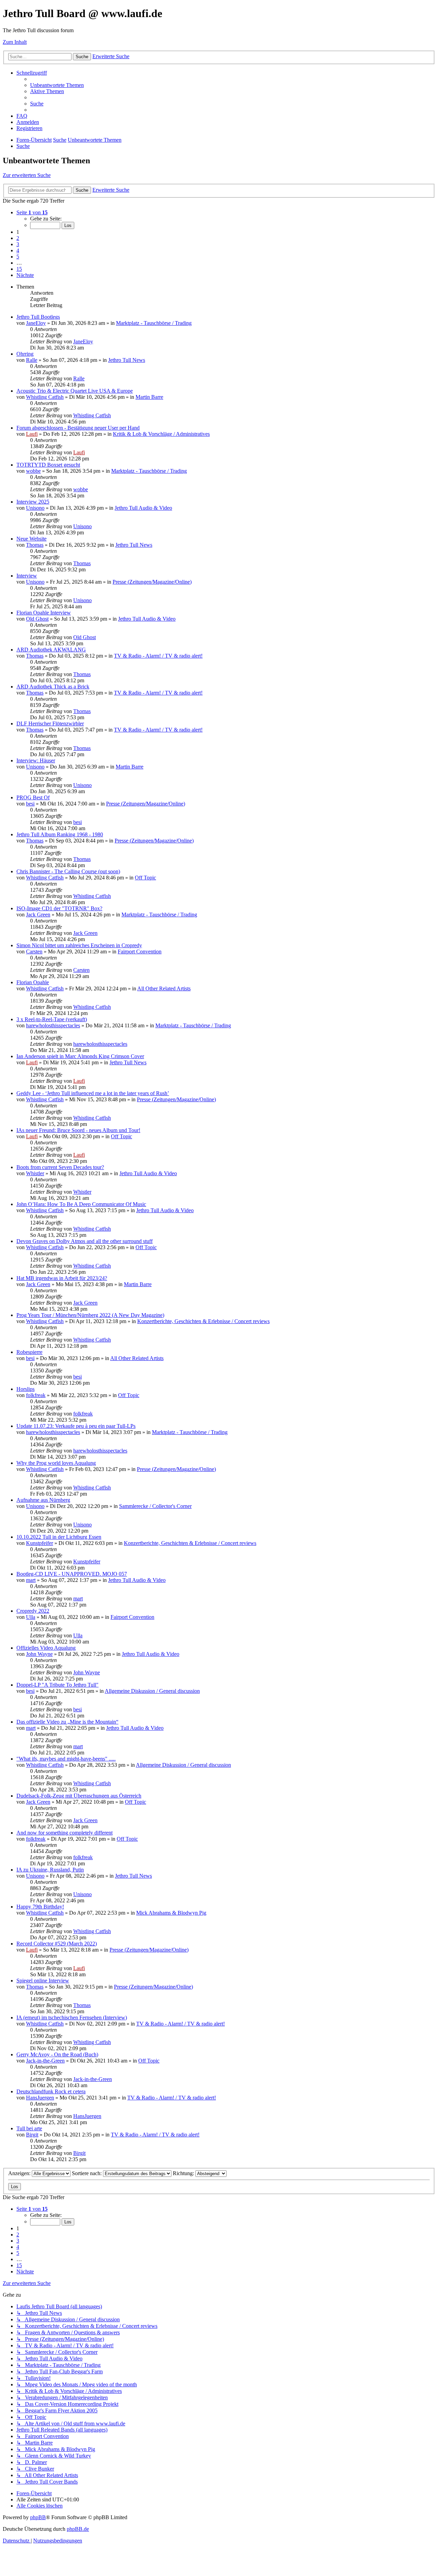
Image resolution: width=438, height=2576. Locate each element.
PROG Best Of (33, 797)
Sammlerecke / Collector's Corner (155, 1506)
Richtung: (184, 2173)
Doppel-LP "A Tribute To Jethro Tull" (57, 1685)
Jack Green (38, 915)
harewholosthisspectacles (53, 1025)
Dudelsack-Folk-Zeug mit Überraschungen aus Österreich (79, 1796)
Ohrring (25, 354)
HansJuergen (40, 2098)
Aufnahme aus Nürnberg (43, 1500)
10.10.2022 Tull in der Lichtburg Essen (59, 1537)
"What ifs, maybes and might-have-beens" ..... (66, 1759)
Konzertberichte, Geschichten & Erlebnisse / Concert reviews (203, 1321)
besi (30, 804)
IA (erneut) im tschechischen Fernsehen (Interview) (72, 2017)
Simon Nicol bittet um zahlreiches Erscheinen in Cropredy (79, 945)
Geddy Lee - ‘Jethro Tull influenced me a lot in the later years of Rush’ (93, 1093)
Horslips (25, 1389)
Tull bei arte (29, 2128)
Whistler (35, 1173)
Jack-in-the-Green (45, 2061)
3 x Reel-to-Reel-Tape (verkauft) (52, 1019)
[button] (32, 212)
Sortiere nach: (87, 2173)
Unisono (35, 508)
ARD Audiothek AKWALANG (51, 650)
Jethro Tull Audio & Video (143, 508)
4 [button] (18, 250)
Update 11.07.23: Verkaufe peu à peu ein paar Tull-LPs (76, 1426)
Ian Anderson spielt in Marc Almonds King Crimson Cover (80, 1056)
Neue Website (31, 539)
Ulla (31, 1617)
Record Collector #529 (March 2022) (57, 1944)
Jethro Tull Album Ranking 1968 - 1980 (60, 834)
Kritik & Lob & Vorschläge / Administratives (161, 434)
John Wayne (39, 1654)
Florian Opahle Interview (44, 613)
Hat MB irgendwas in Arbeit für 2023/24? (62, 1278)
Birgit (32, 2135)
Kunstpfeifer (40, 1543)
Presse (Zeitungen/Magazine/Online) (152, 582)
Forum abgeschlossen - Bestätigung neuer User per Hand (78, 428)
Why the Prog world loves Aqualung (56, 1463)
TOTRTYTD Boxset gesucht (48, 465)
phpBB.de (78, 2529)
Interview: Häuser (36, 760)
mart (31, 1580)
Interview (27, 576)
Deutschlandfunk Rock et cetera (51, 2091)
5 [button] (18, 257)
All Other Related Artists (164, 988)
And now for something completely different (65, 1833)
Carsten (34, 951)
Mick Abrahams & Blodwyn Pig (171, 1913)
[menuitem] (57, 85)
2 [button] (18, 238)
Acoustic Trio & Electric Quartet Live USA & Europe (75, 391)
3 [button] (18, 244)
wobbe (33, 471)
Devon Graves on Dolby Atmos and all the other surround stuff (85, 1241)
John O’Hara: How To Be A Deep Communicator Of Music (81, 1204)
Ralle (32, 360)
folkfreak (36, 1395)
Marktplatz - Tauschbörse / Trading (154, 323)
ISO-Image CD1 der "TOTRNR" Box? (59, 908)
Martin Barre (149, 397)
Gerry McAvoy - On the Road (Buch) (57, 2054)
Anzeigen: (20, 2173)
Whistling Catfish (45, 397)
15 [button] (19, 269)
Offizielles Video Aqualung (46, 1648)
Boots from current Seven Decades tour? (60, 1167)
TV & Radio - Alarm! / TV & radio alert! (158, 656)
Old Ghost (37, 619)
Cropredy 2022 (33, 1611)
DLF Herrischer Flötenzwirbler (50, 724)
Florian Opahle (33, 982)
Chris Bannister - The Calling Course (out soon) (68, 871)
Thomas (35, 545)
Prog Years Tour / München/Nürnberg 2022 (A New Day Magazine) (90, 1315)
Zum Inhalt (15, 42)
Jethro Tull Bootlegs (38, 317)
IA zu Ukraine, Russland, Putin (50, 1870)
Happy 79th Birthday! (40, 1907)
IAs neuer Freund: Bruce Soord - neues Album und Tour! (78, 1130)
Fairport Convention (140, 951)
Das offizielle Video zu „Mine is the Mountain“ (67, 1722)
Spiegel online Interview (43, 1981)
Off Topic (145, 878)
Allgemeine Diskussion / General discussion (152, 1691)
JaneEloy (36, 323)
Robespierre (29, 1352)
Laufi (32, 434)
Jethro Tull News (127, 360)
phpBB (38, 2517)
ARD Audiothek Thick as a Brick (53, 687)
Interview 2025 (33, 502)
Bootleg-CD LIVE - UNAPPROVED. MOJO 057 (72, 1574)
